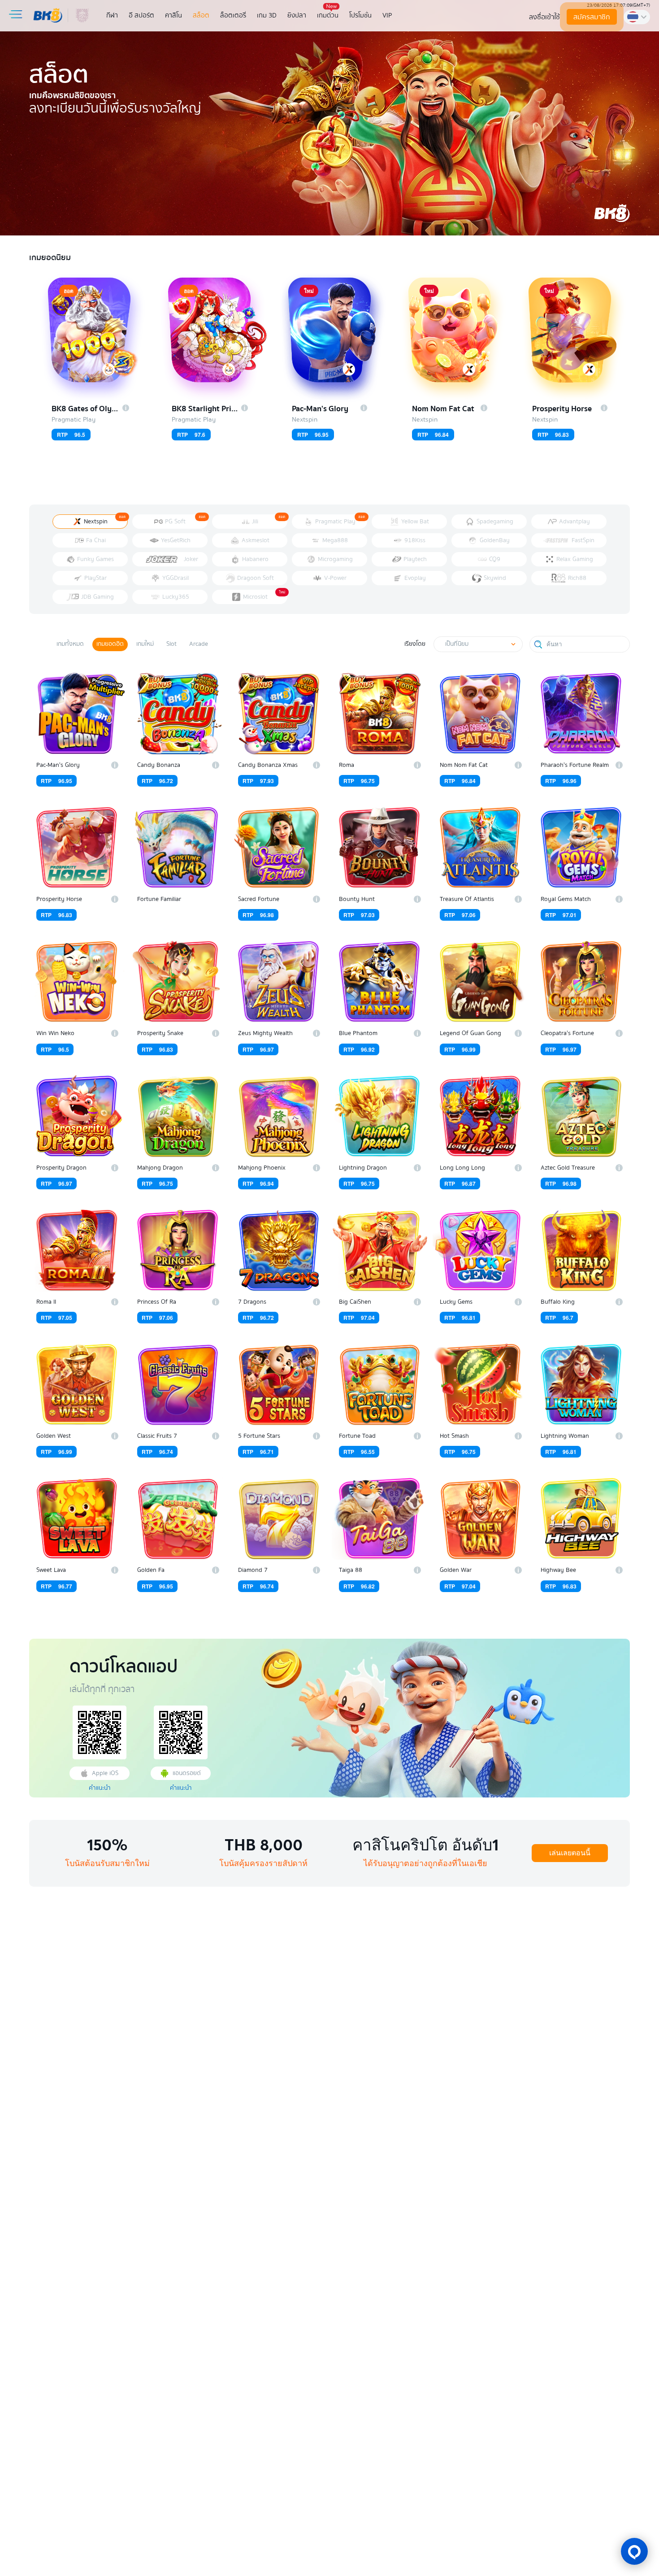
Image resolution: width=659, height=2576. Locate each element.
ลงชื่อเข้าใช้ (544, 17)
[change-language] (637, 17)
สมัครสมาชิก (592, 17)
